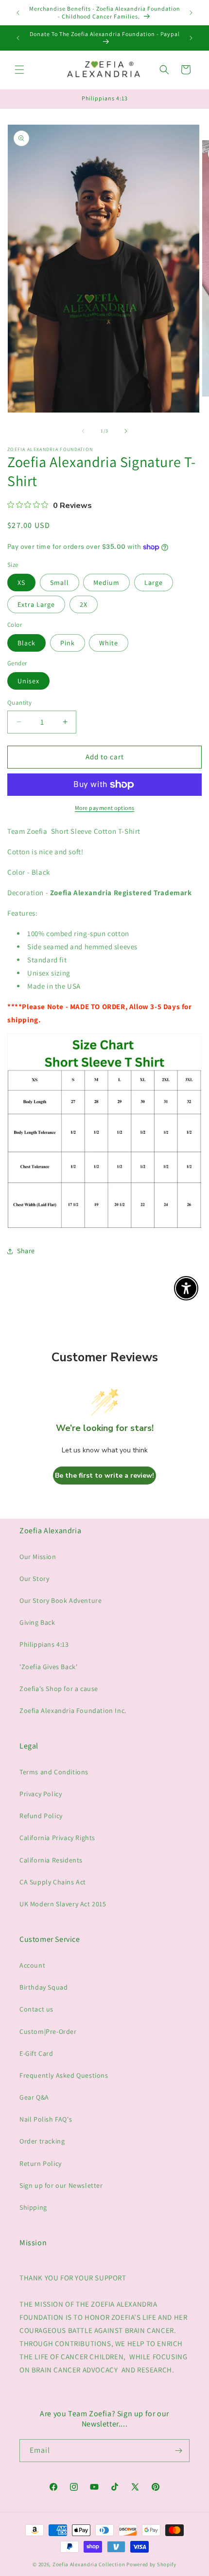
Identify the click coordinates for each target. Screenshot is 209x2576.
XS (21, 583)
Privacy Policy (41, 1794)
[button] (19, 70)
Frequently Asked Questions (64, 2075)
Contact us (36, 2009)
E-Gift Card (36, 2053)
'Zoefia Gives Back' (48, 1667)
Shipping (33, 2207)
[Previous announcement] (18, 13)
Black (26, 643)
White (109, 643)
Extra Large (36, 604)
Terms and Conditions (54, 1772)
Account (32, 1965)
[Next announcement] (191, 13)
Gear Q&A (34, 2097)
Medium (106, 583)
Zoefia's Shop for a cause (59, 1689)
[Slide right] (126, 431)
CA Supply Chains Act (53, 1882)
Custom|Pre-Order (48, 2031)
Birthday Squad (44, 1987)
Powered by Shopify (151, 2564)
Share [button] (26, 1251)
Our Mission (38, 1557)
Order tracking (42, 2141)
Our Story (34, 1579)
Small (60, 583)
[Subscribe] (178, 2451)
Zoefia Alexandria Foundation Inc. (73, 1711)
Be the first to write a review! (104, 1476)
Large (154, 583)
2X (84, 604)
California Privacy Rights (57, 1838)
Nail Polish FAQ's (46, 2119)
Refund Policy (41, 1816)
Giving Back (37, 1622)
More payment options (105, 808)
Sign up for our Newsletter (61, 2185)
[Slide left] (83, 431)
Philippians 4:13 (44, 1644)
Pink (68, 643)
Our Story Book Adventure (61, 1600)
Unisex (28, 681)
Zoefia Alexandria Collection (89, 2564)
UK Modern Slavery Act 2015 (63, 1904)
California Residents (51, 1860)
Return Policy (41, 2163)
